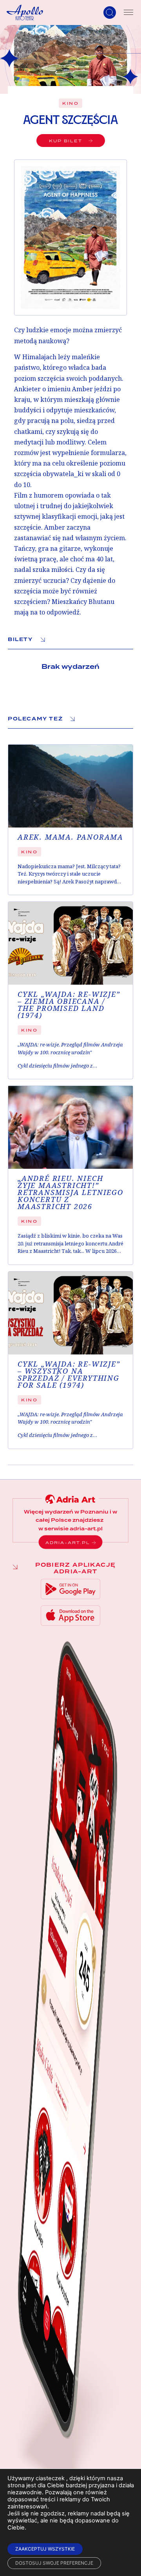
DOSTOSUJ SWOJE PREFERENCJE (54, 2563)
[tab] (70, 640)
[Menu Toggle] (128, 13)
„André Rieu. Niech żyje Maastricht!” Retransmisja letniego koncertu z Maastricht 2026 (70, 1193)
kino (70, 103)
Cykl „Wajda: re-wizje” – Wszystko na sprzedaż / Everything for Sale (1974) (69, 1375)
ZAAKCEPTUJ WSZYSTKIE (45, 2549)
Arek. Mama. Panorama (70, 837)
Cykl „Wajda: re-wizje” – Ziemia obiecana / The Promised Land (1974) (69, 1005)
